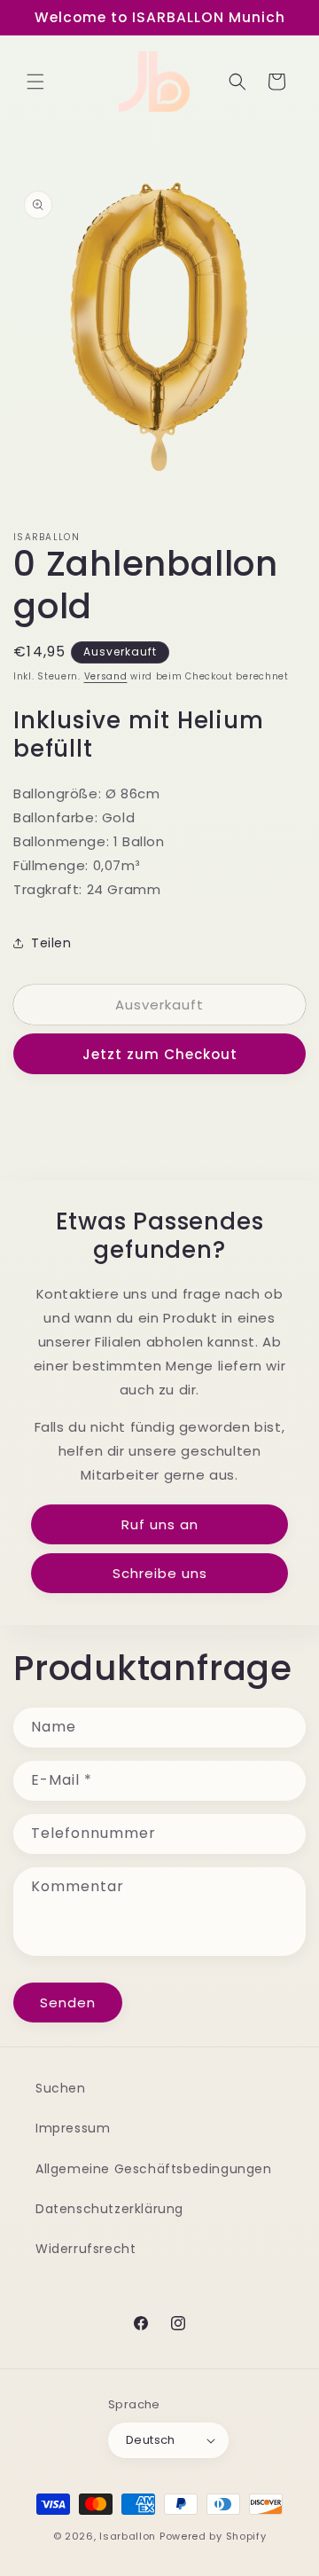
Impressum (73, 2128)
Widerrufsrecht (86, 2249)
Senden (68, 2003)
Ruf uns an (160, 1524)
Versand (106, 676)
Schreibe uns (160, 1573)
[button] (35, 82)
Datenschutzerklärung (109, 2209)
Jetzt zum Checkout (160, 1054)
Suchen (61, 2088)
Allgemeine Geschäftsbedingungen (154, 2169)
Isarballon (128, 2536)
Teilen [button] (51, 943)
